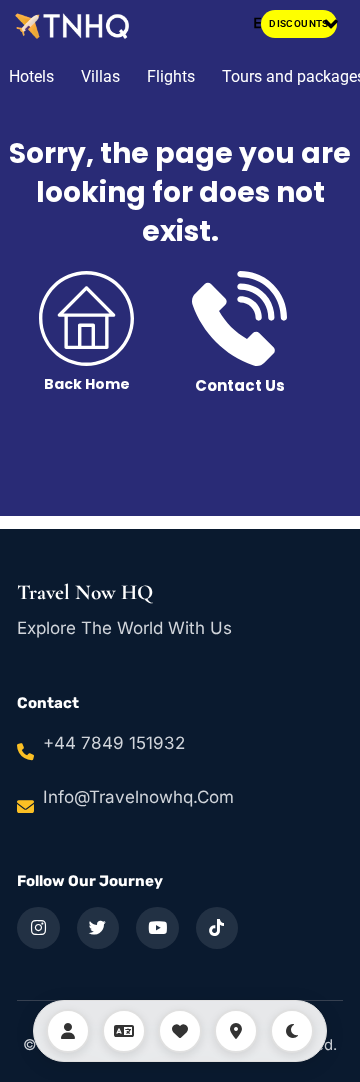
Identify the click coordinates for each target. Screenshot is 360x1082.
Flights (171, 76)
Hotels (31, 76)
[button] (331, 24)
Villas (100, 76)
